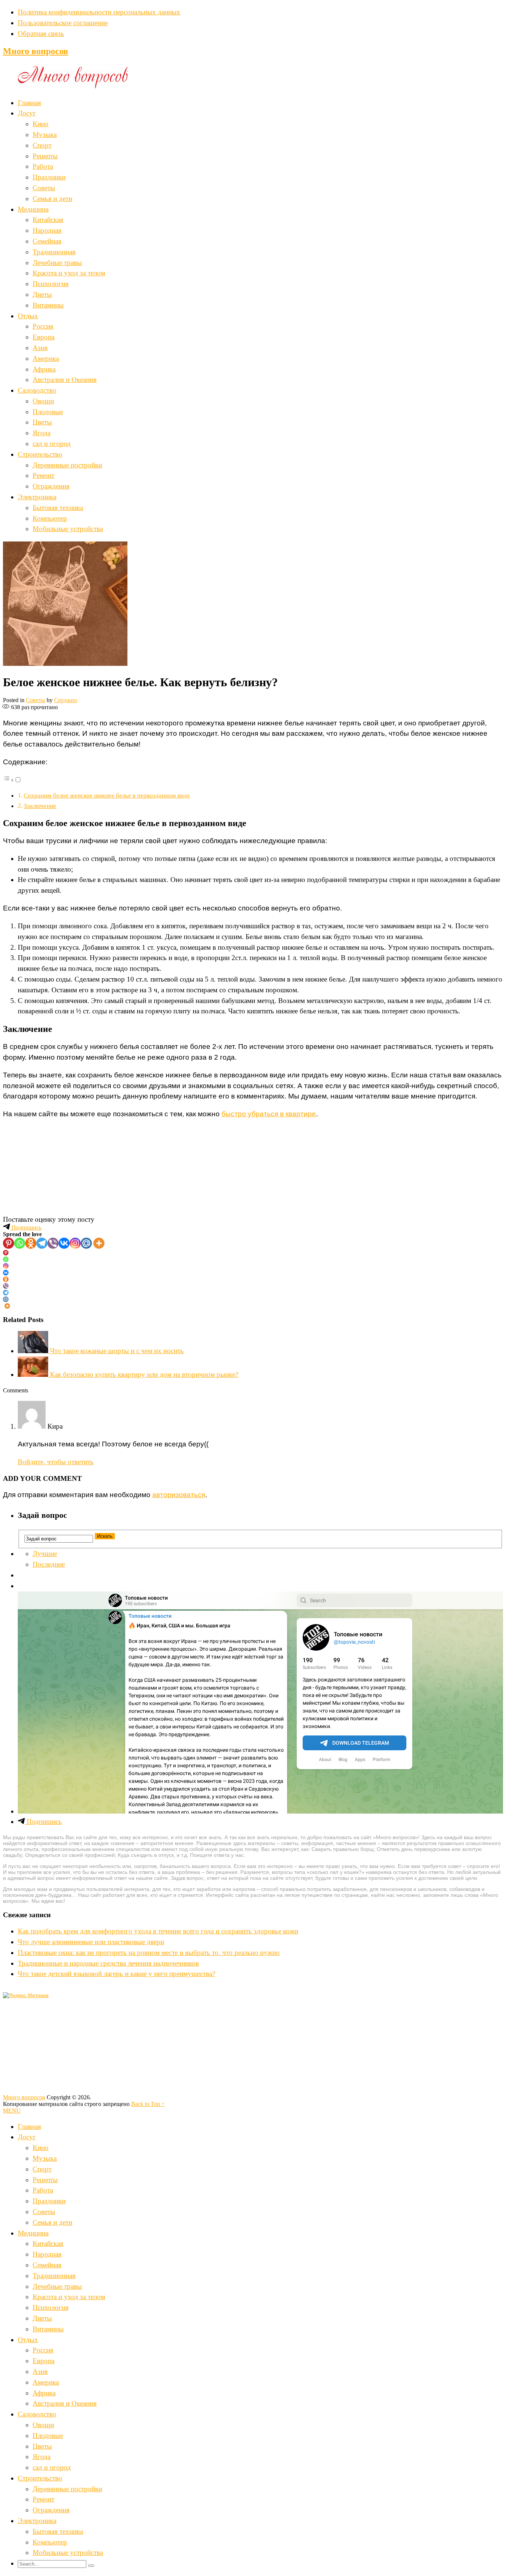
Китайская (48, 220)
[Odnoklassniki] (31, 1243)
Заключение (40, 806)
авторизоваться (179, 1495)
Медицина (33, 209)
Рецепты (45, 156)
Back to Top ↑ (148, 2104)
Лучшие (45, 1554)
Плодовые (48, 412)
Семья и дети (52, 199)
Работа (43, 166)
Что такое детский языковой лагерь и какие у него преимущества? (116, 1974)
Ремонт (44, 475)
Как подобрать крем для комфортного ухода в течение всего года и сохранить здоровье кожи (158, 1931)
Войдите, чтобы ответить (56, 1462)
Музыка (45, 135)
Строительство (40, 454)
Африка (44, 369)
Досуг (27, 113)
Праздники (49, 177)
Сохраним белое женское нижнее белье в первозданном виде (107, 796)
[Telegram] (42, 1243)
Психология (51, 284)
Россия (43, 326)
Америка (46, 358)
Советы (44, 188)
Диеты (42, 294)
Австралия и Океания (65, 380)
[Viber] (53, 1243)
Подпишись (26, 1227)
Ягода (41, 433)
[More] (99, 1243)
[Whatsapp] (20, 1243)
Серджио (66, 700)
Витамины (48, 305)
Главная (29, 103)
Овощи (43, 401)
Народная (47, 230)
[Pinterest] (9, 1243)
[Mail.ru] (86, 1243)
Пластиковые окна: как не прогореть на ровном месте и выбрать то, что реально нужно (149, 1953)
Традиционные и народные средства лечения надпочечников (108, 1963)
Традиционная (54, 252)
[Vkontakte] (64, 1243)
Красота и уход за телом (69, 273)
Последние (49, 1564)
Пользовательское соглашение (63, 23)
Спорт (42, 145)
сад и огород (52, 444)
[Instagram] (75, 1243)
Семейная (47, 241)
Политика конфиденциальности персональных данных (99, 12)
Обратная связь (41, 33)
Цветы (42, 422)
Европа (44, 337)
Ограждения (51, 486)
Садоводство (37, 390)
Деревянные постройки (67, 465)
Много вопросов (36, 51)
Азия (40, 348)
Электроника (37, 497)
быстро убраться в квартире (269, 1114)
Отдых (28, 316)
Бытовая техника (58, 508)
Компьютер (50, 518)
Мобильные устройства (68, 529)
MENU (12, 2111)
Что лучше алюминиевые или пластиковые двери (91, 1942)
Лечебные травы (57, 263)
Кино (41, 124)
